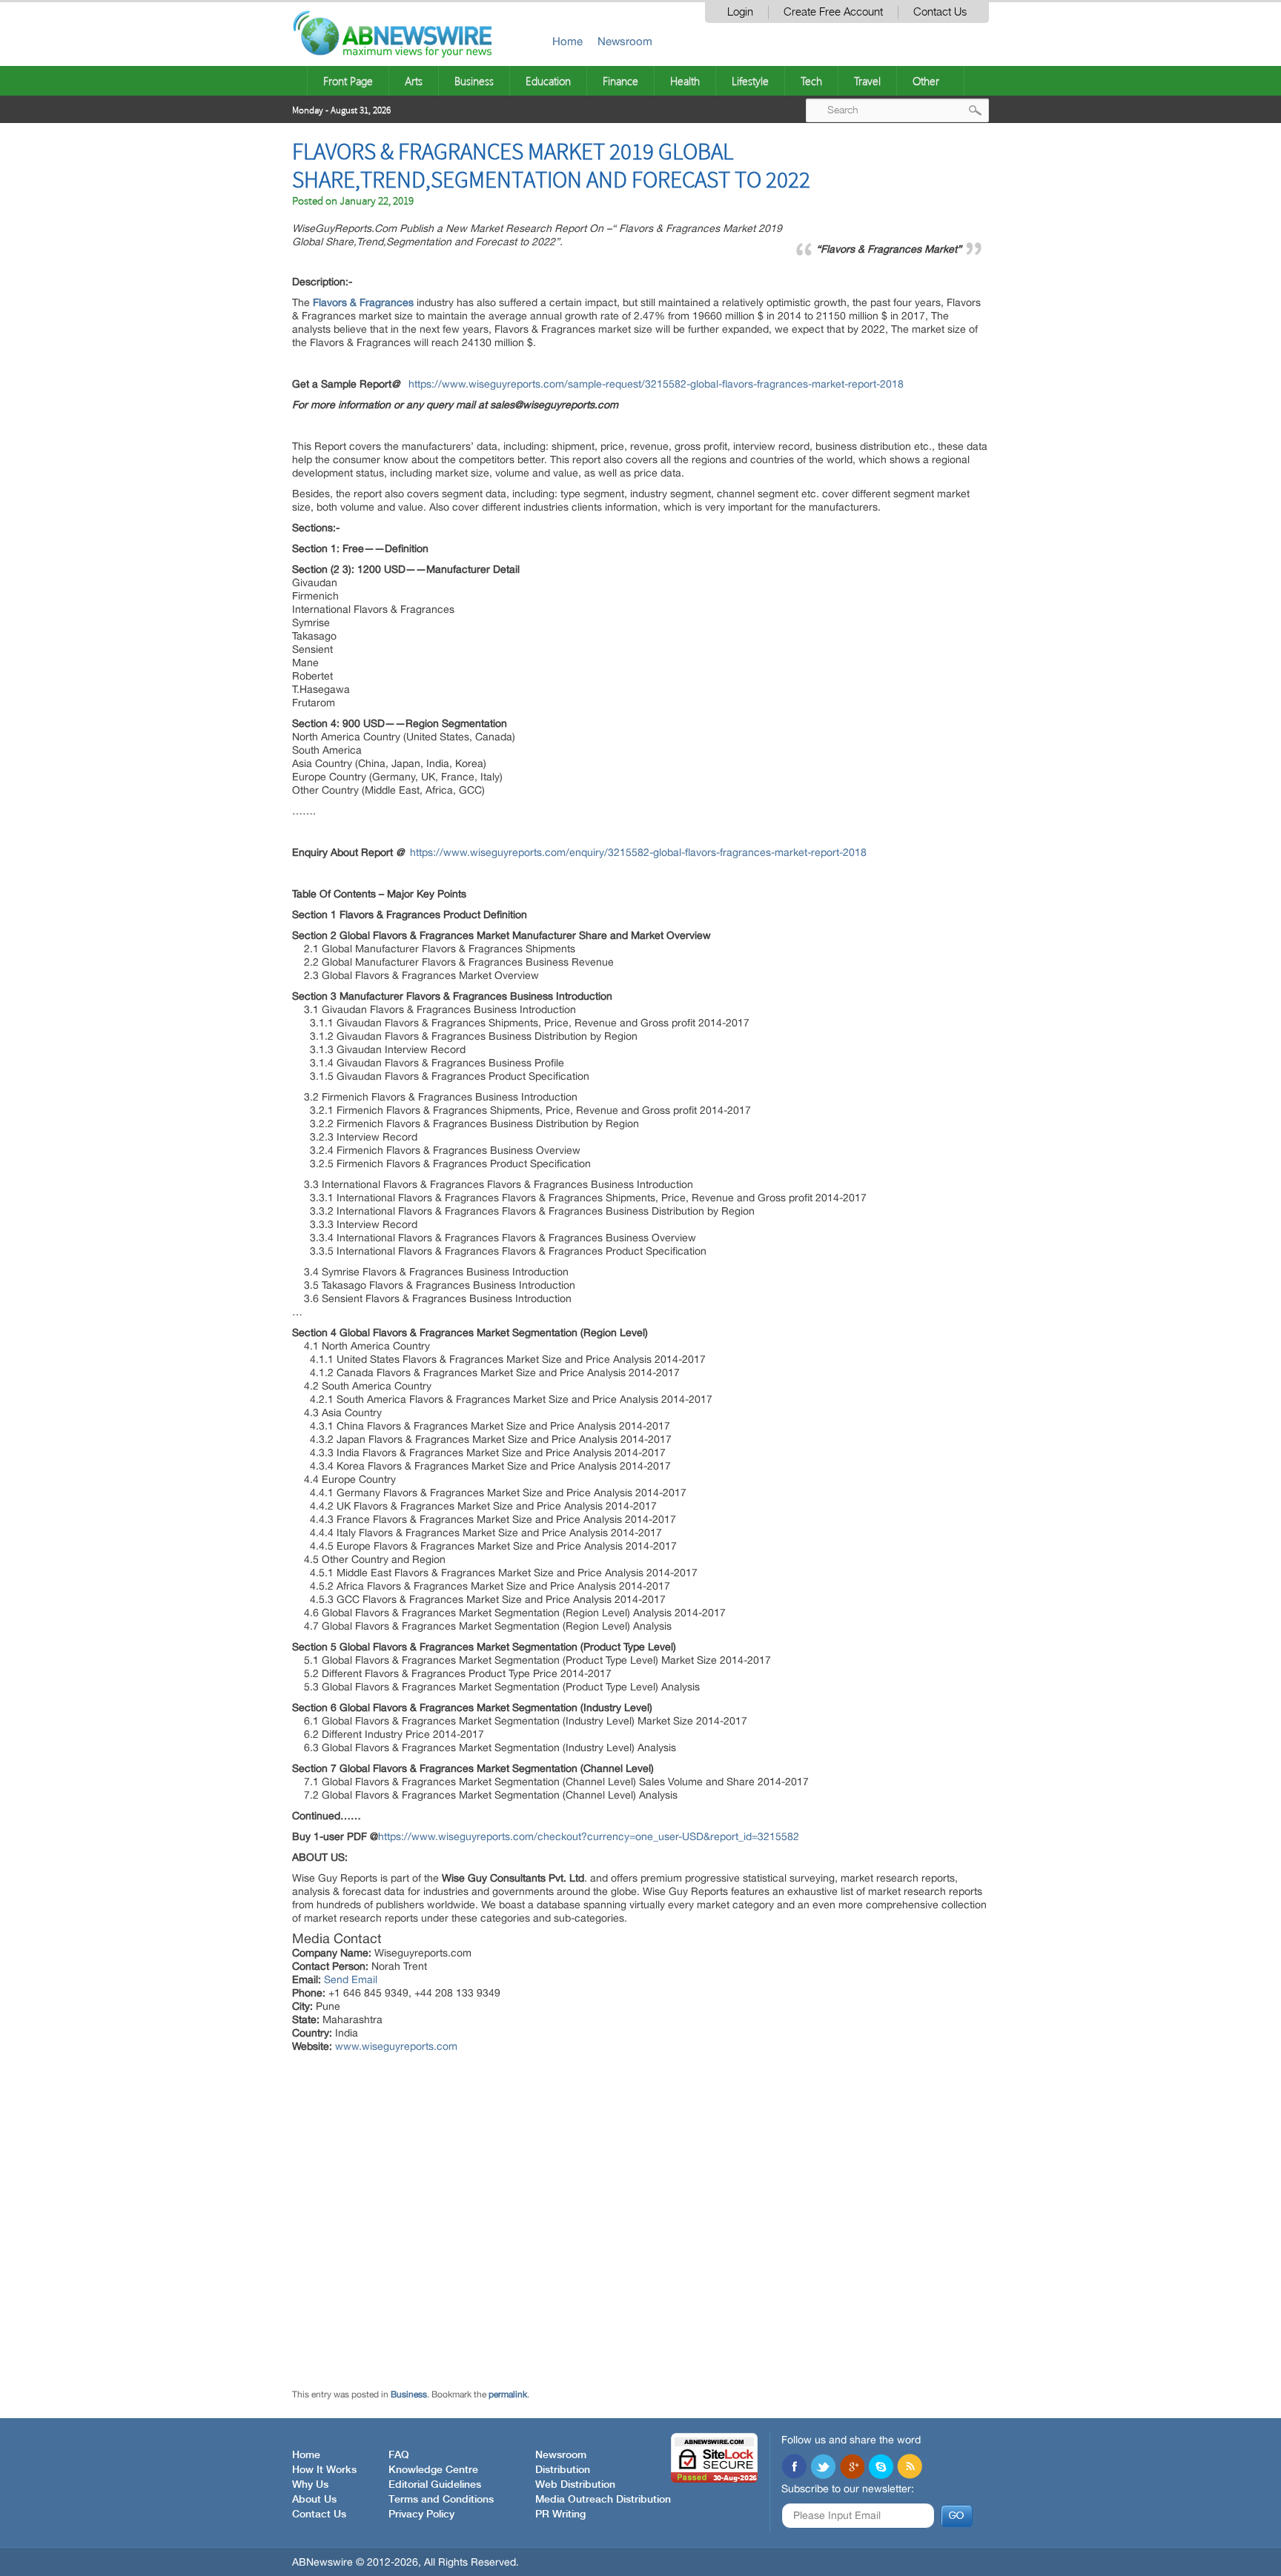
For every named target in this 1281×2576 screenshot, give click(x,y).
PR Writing (560, 2514)
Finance (620, 81)
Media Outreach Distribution (603, 2500)
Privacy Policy (421, 2514)
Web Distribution (575, 2485)
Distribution (563, 2470)
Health (685, 81)
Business (474, 81)
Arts (414, 81)
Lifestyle (750, 81)
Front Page (348, 81)
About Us (314, 2500)
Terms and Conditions (441, 2500)
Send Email (351, 1979)
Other (926, 81)
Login (740, 12)
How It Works (324, 2470)
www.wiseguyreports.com (396, 2046)
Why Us (310, 2485)
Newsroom (625, 41)
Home (567, 41)
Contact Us (940, 12)
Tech (811, 81)
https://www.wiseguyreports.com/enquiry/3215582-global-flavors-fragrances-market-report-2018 (638, 852)
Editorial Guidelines (435, 2485)
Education (548, 81)
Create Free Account (833, 12)
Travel (867, 81)
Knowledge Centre (433, 2470)
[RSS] (910, 2468)
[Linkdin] (852, 2468)
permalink (508, 2394)
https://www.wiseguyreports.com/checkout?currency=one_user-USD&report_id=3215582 (589, 1836)
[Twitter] (823, 2468)
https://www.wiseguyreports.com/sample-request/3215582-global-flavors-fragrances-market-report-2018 (656, 384)
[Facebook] (794, 2468)
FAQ (399, 2455)
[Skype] (881, 2468)
